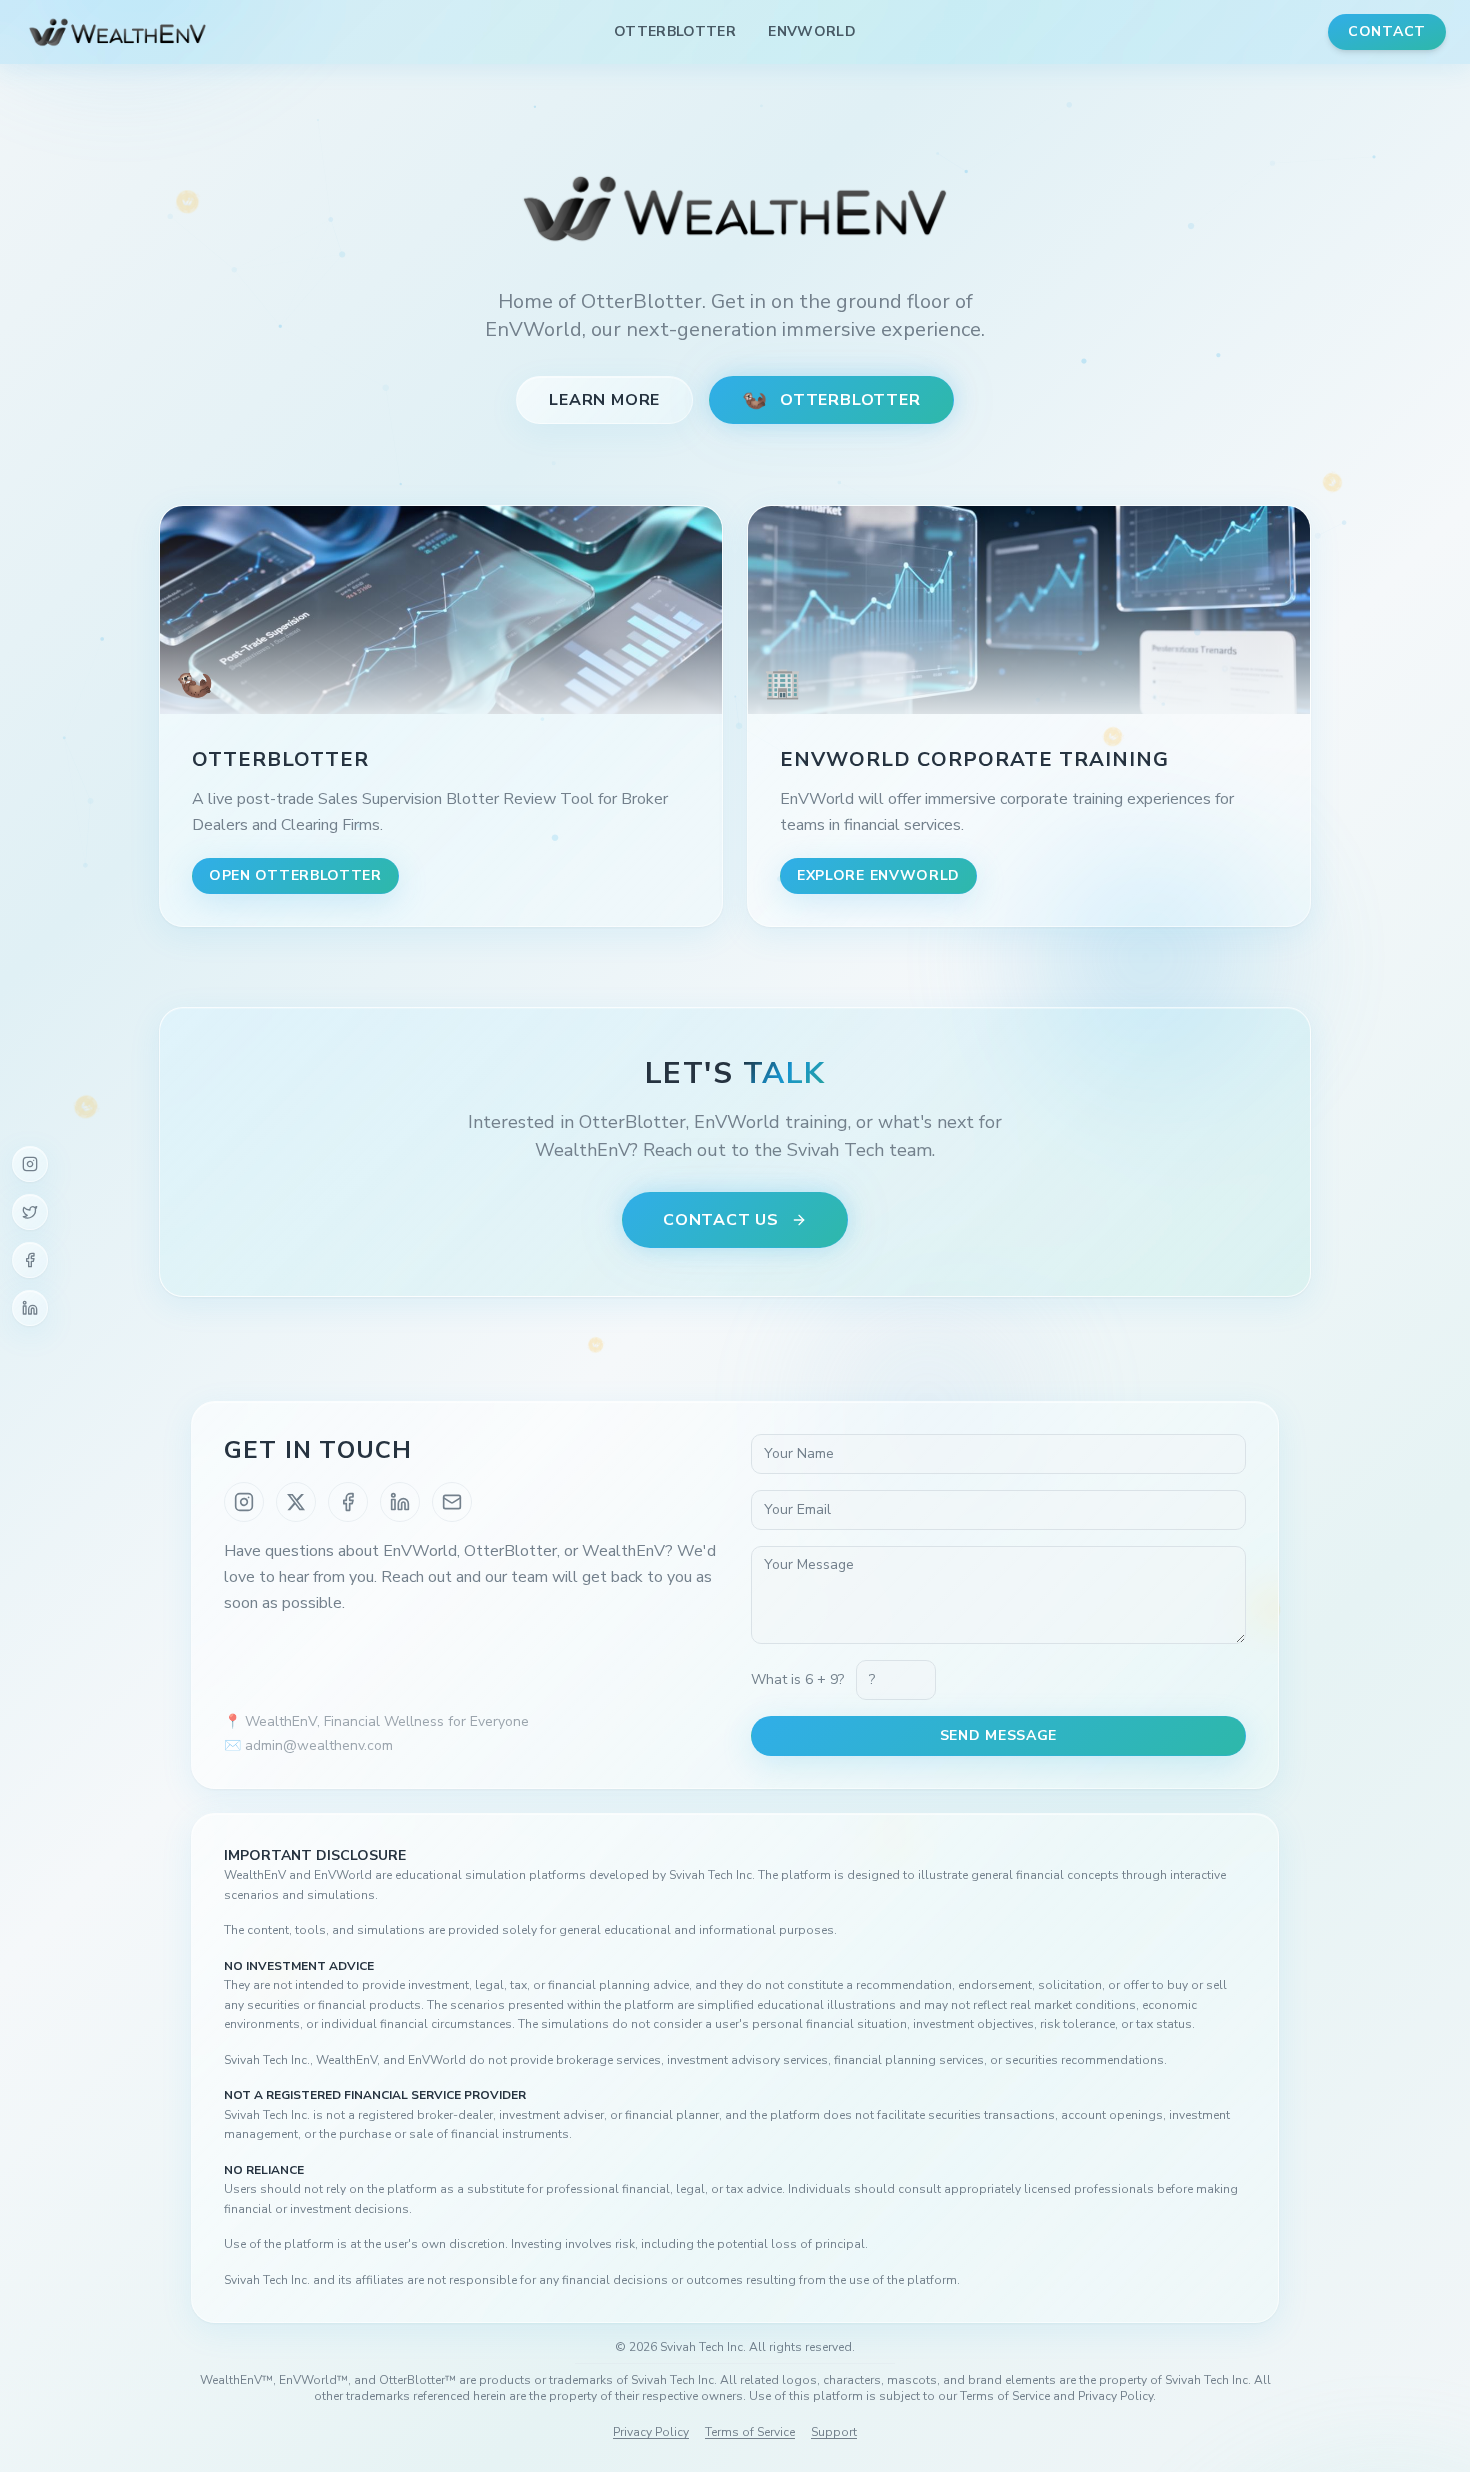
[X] (296, 1502)
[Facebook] (30, 1260)
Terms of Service (750, 2432)
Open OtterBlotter (295, 875)
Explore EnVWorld (878, 875)
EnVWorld (812, 31)
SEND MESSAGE (998, 1735)
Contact (1387, 31)
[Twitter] (30, 1212)
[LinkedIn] (30, 1308)
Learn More (604, 400)
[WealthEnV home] (117, 32)
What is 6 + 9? (797, 1679)
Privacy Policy (651, 2432)
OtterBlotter (675, 31)
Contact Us (721, 1220)
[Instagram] (30, 1164)
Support (834, 2432)
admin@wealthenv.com (319, 1745)
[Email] (452, 1502)
